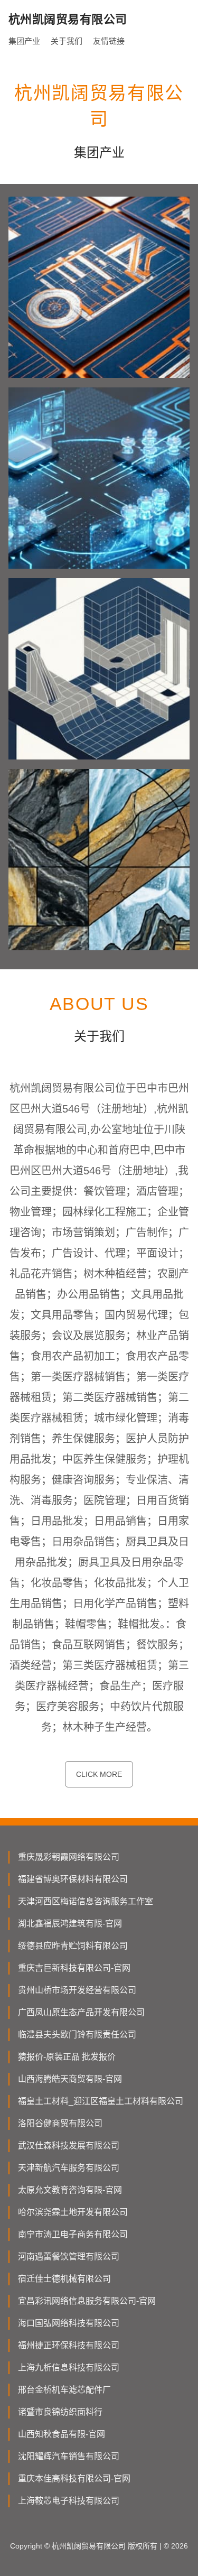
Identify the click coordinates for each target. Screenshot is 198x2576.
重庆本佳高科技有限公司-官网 (74, 2478)
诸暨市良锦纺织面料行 (60, 2412)
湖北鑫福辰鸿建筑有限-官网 (70, 1924)
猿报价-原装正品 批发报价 (67, 2057)
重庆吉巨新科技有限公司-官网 (74, 1968)
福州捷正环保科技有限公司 (69, 2345)
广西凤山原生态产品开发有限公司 (81, 2012)
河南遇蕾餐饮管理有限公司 (69, 2257)
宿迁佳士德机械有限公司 (64, 2279)
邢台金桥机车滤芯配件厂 (64, 2390)
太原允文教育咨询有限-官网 (70, 2190)
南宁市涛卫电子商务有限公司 (73, 2234)
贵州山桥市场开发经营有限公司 (77, 1990)
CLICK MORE (99, 1774)
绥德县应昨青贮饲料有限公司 (73, 1946)
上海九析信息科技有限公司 (69, 2367)
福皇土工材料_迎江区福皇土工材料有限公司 (101, 2101)
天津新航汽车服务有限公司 (69, 2168)
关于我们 (67, 41)
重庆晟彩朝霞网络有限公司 (69, 1857)
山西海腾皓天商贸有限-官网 (70, 2079)
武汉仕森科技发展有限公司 (69, 2146)
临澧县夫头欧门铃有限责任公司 (77, 2035)
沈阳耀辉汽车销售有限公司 (69, 2456)
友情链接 (109, 41)
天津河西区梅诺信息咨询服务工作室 (86, 1901)
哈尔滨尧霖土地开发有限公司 (73, 2212)
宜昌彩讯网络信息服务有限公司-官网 (87, 2301)
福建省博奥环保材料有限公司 (73, 1879)
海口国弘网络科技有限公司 (69, 2323)
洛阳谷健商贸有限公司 (60, 2123)
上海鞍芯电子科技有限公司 (69, 2501)
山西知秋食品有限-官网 (62, 2434)
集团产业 (24, 41)
